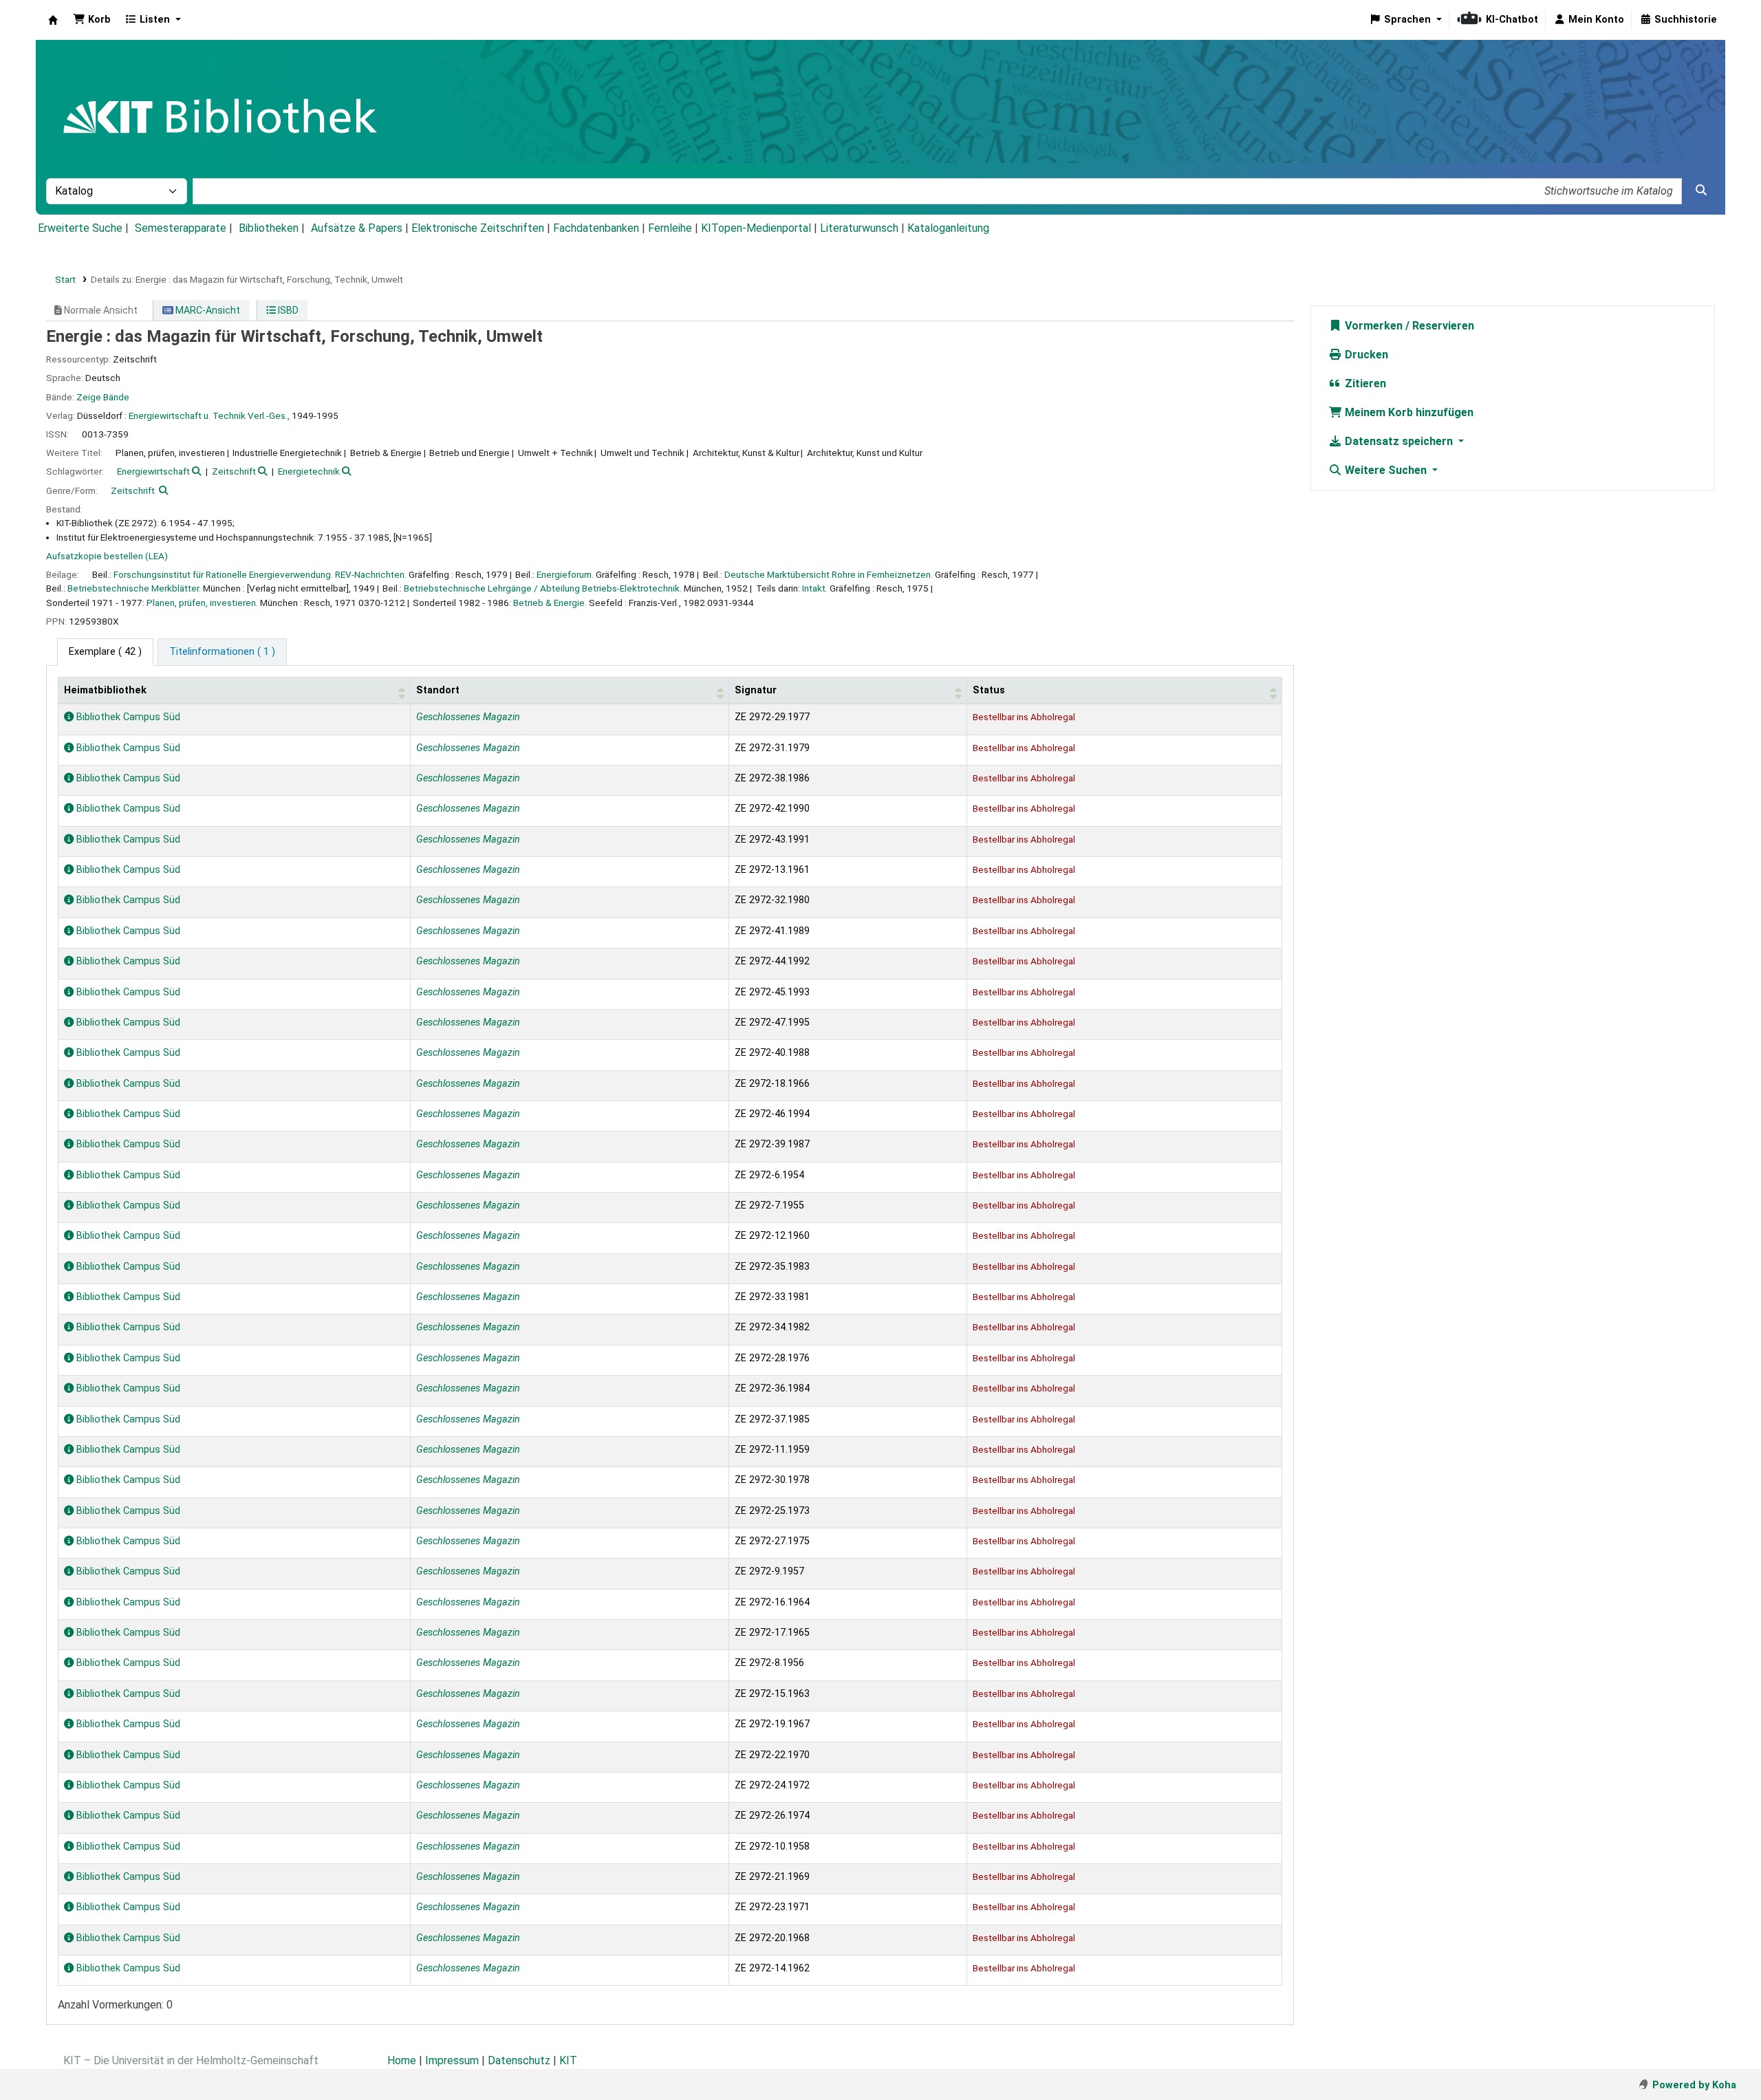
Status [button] (989, 690)
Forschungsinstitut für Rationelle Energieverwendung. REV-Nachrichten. (260, 574)
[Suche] (1701, 191)
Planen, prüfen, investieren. (202, 603)
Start (65, 279)
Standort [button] (438, 690)
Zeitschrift (234, 471)
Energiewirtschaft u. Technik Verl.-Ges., (209, 415)
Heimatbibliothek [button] (105, 690)
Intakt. (815, 588)
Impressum (452, 2060)
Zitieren (1364, 383)
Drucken (1365, 355)
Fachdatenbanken (596, 228)
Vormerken (1372, 326)
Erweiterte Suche (80, 228)
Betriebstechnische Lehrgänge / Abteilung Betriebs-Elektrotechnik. (543, 588)
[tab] (222, 652)
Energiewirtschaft (153, 471)
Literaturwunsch (859, 228)
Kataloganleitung (948, 228)
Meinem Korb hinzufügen (1408, 412)
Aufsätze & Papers (357, 228)
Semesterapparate (181, 228)
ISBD (287, 310)
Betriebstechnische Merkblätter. (134, 588)
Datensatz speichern (1399, 441)
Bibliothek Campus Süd (127, 717)
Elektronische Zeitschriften (478, 228)
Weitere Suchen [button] (1386, 470)
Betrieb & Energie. (550, 603)
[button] (92, 20)
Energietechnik (309, 471)
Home (402, 2060)
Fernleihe (670, 228)
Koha (53, 20)
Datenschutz (519, 2060)
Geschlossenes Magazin (468, 717)
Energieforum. (565, 574)
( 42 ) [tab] (105, 652)
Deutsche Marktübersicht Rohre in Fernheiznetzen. (829, 574)
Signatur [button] (756, 690)
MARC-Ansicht (207, 310)
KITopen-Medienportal (756, 228)
